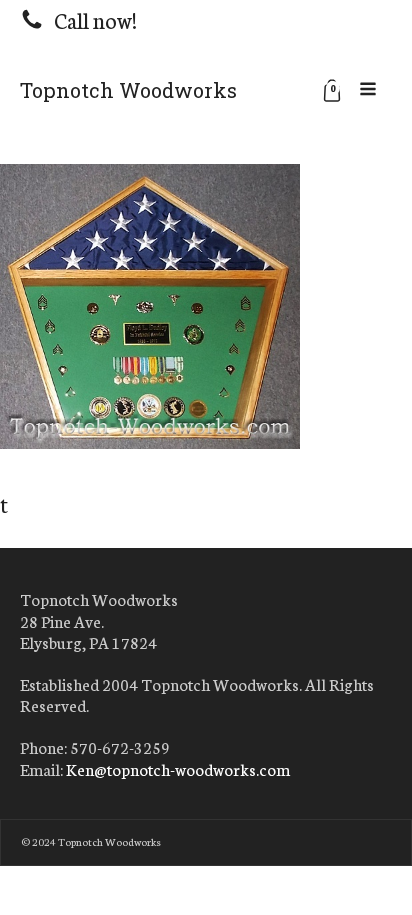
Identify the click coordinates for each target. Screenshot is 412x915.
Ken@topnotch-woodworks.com (178, 769)
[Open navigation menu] (368, 90)
